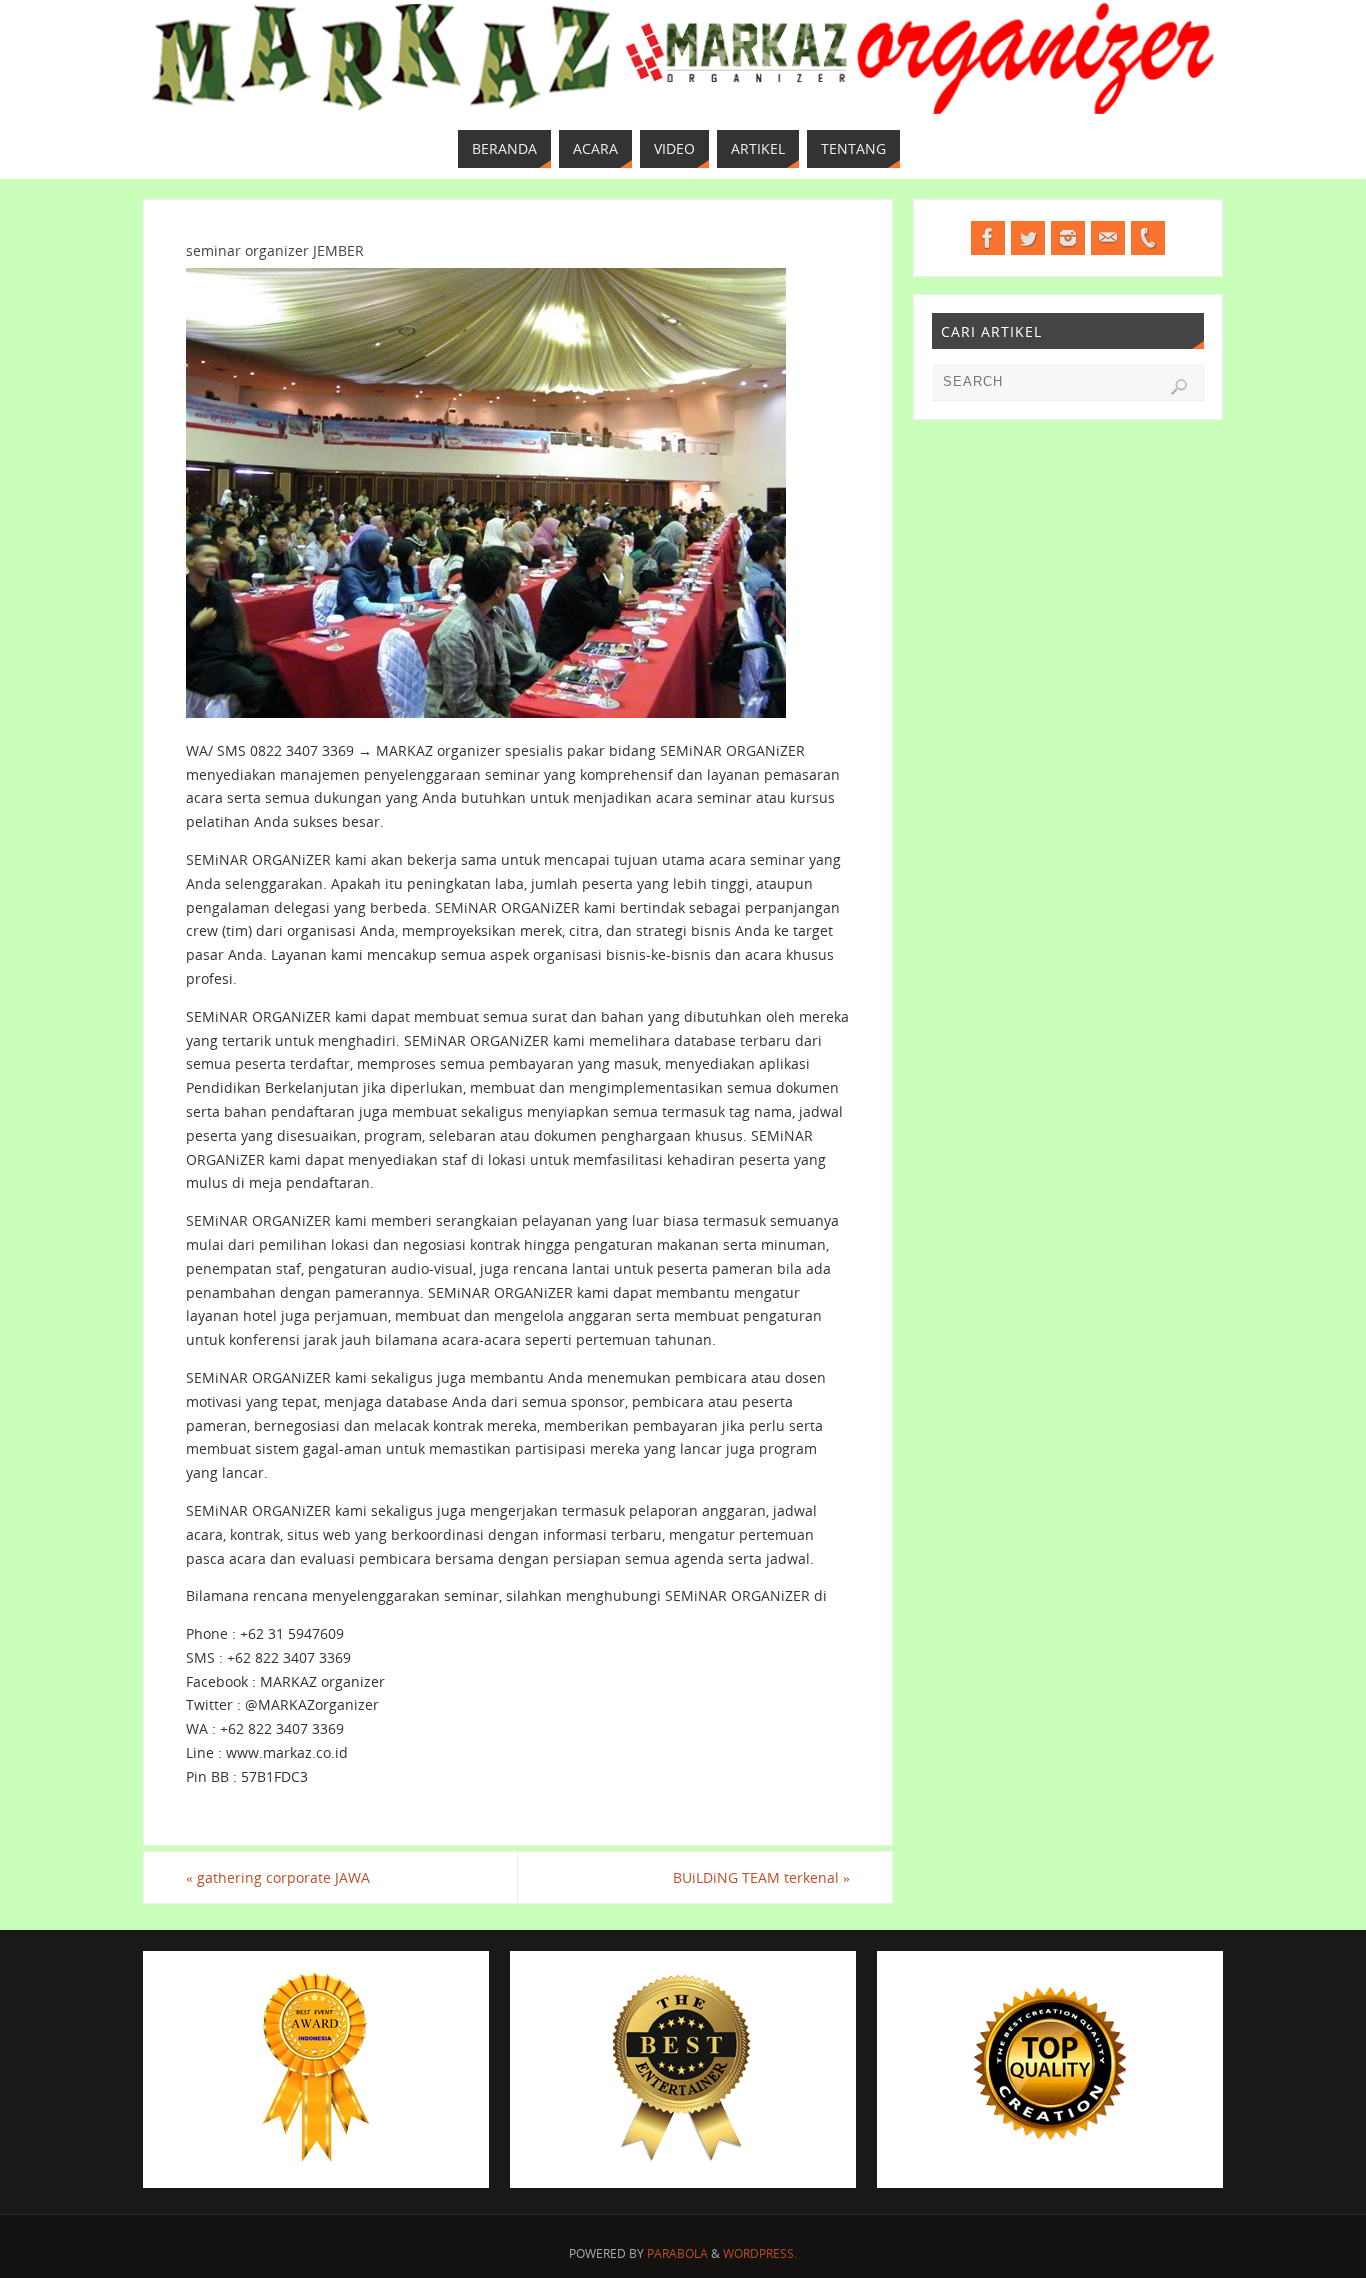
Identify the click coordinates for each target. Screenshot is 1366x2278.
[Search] (1179, 387)
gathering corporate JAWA (278, 1877)
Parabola (677, 2253)
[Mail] (1108, 238)
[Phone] (1148, 238)
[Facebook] (988, 238)
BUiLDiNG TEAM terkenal (761, 1877)
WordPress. (760, 2253)
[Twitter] (1028, 238)
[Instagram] (1068, 238)
